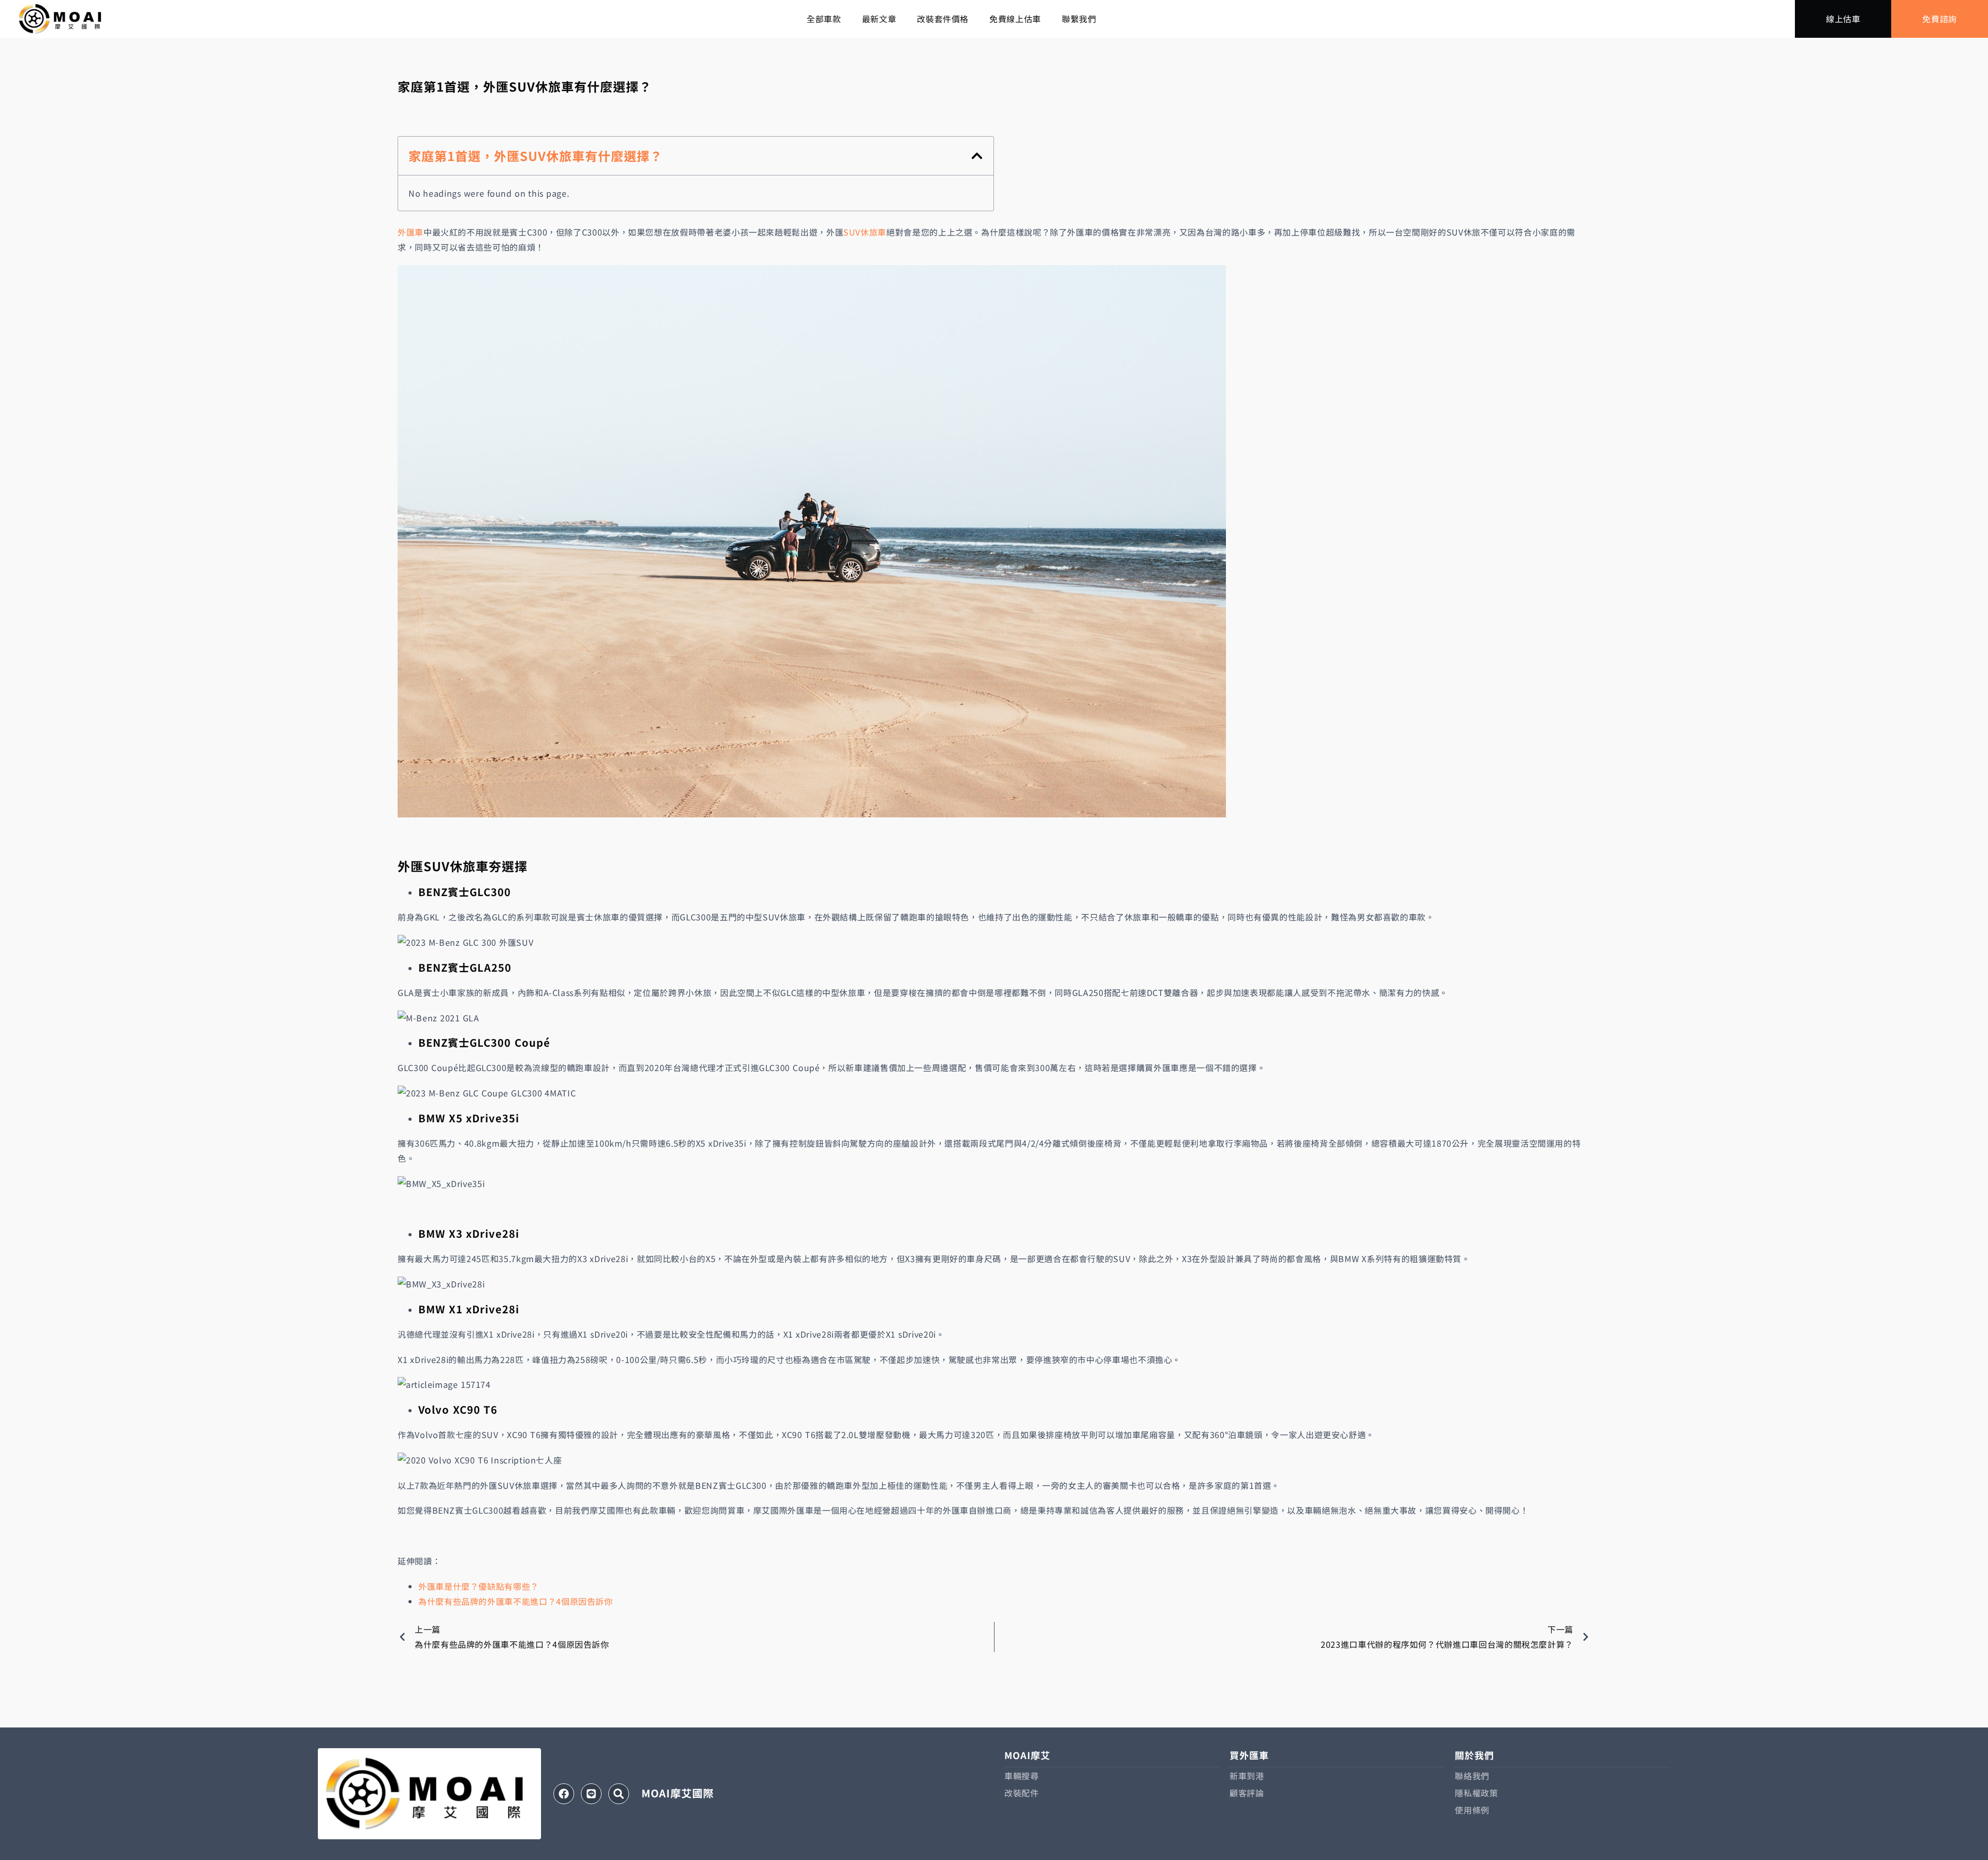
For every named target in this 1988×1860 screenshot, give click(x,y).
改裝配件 (1022, 1793)
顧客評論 (1247, 1793)
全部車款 (824, 19)
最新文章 (879, 19)
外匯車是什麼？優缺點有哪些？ (479, 1586)
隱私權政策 (1476, 1793)
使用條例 (1472, 1810)
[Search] (619, 1794)
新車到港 (1247, 1776)
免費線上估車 (1015, 19)
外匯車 (411, 232)
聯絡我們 (1472, 1776)
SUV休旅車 (865, 232)
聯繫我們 (1079, 19)
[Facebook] (564, 1794)
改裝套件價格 (943, 19)
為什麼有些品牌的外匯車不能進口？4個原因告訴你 (516, 1601)
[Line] (591, 1794)
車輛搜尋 (1022, 1776)
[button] (977, 156)
